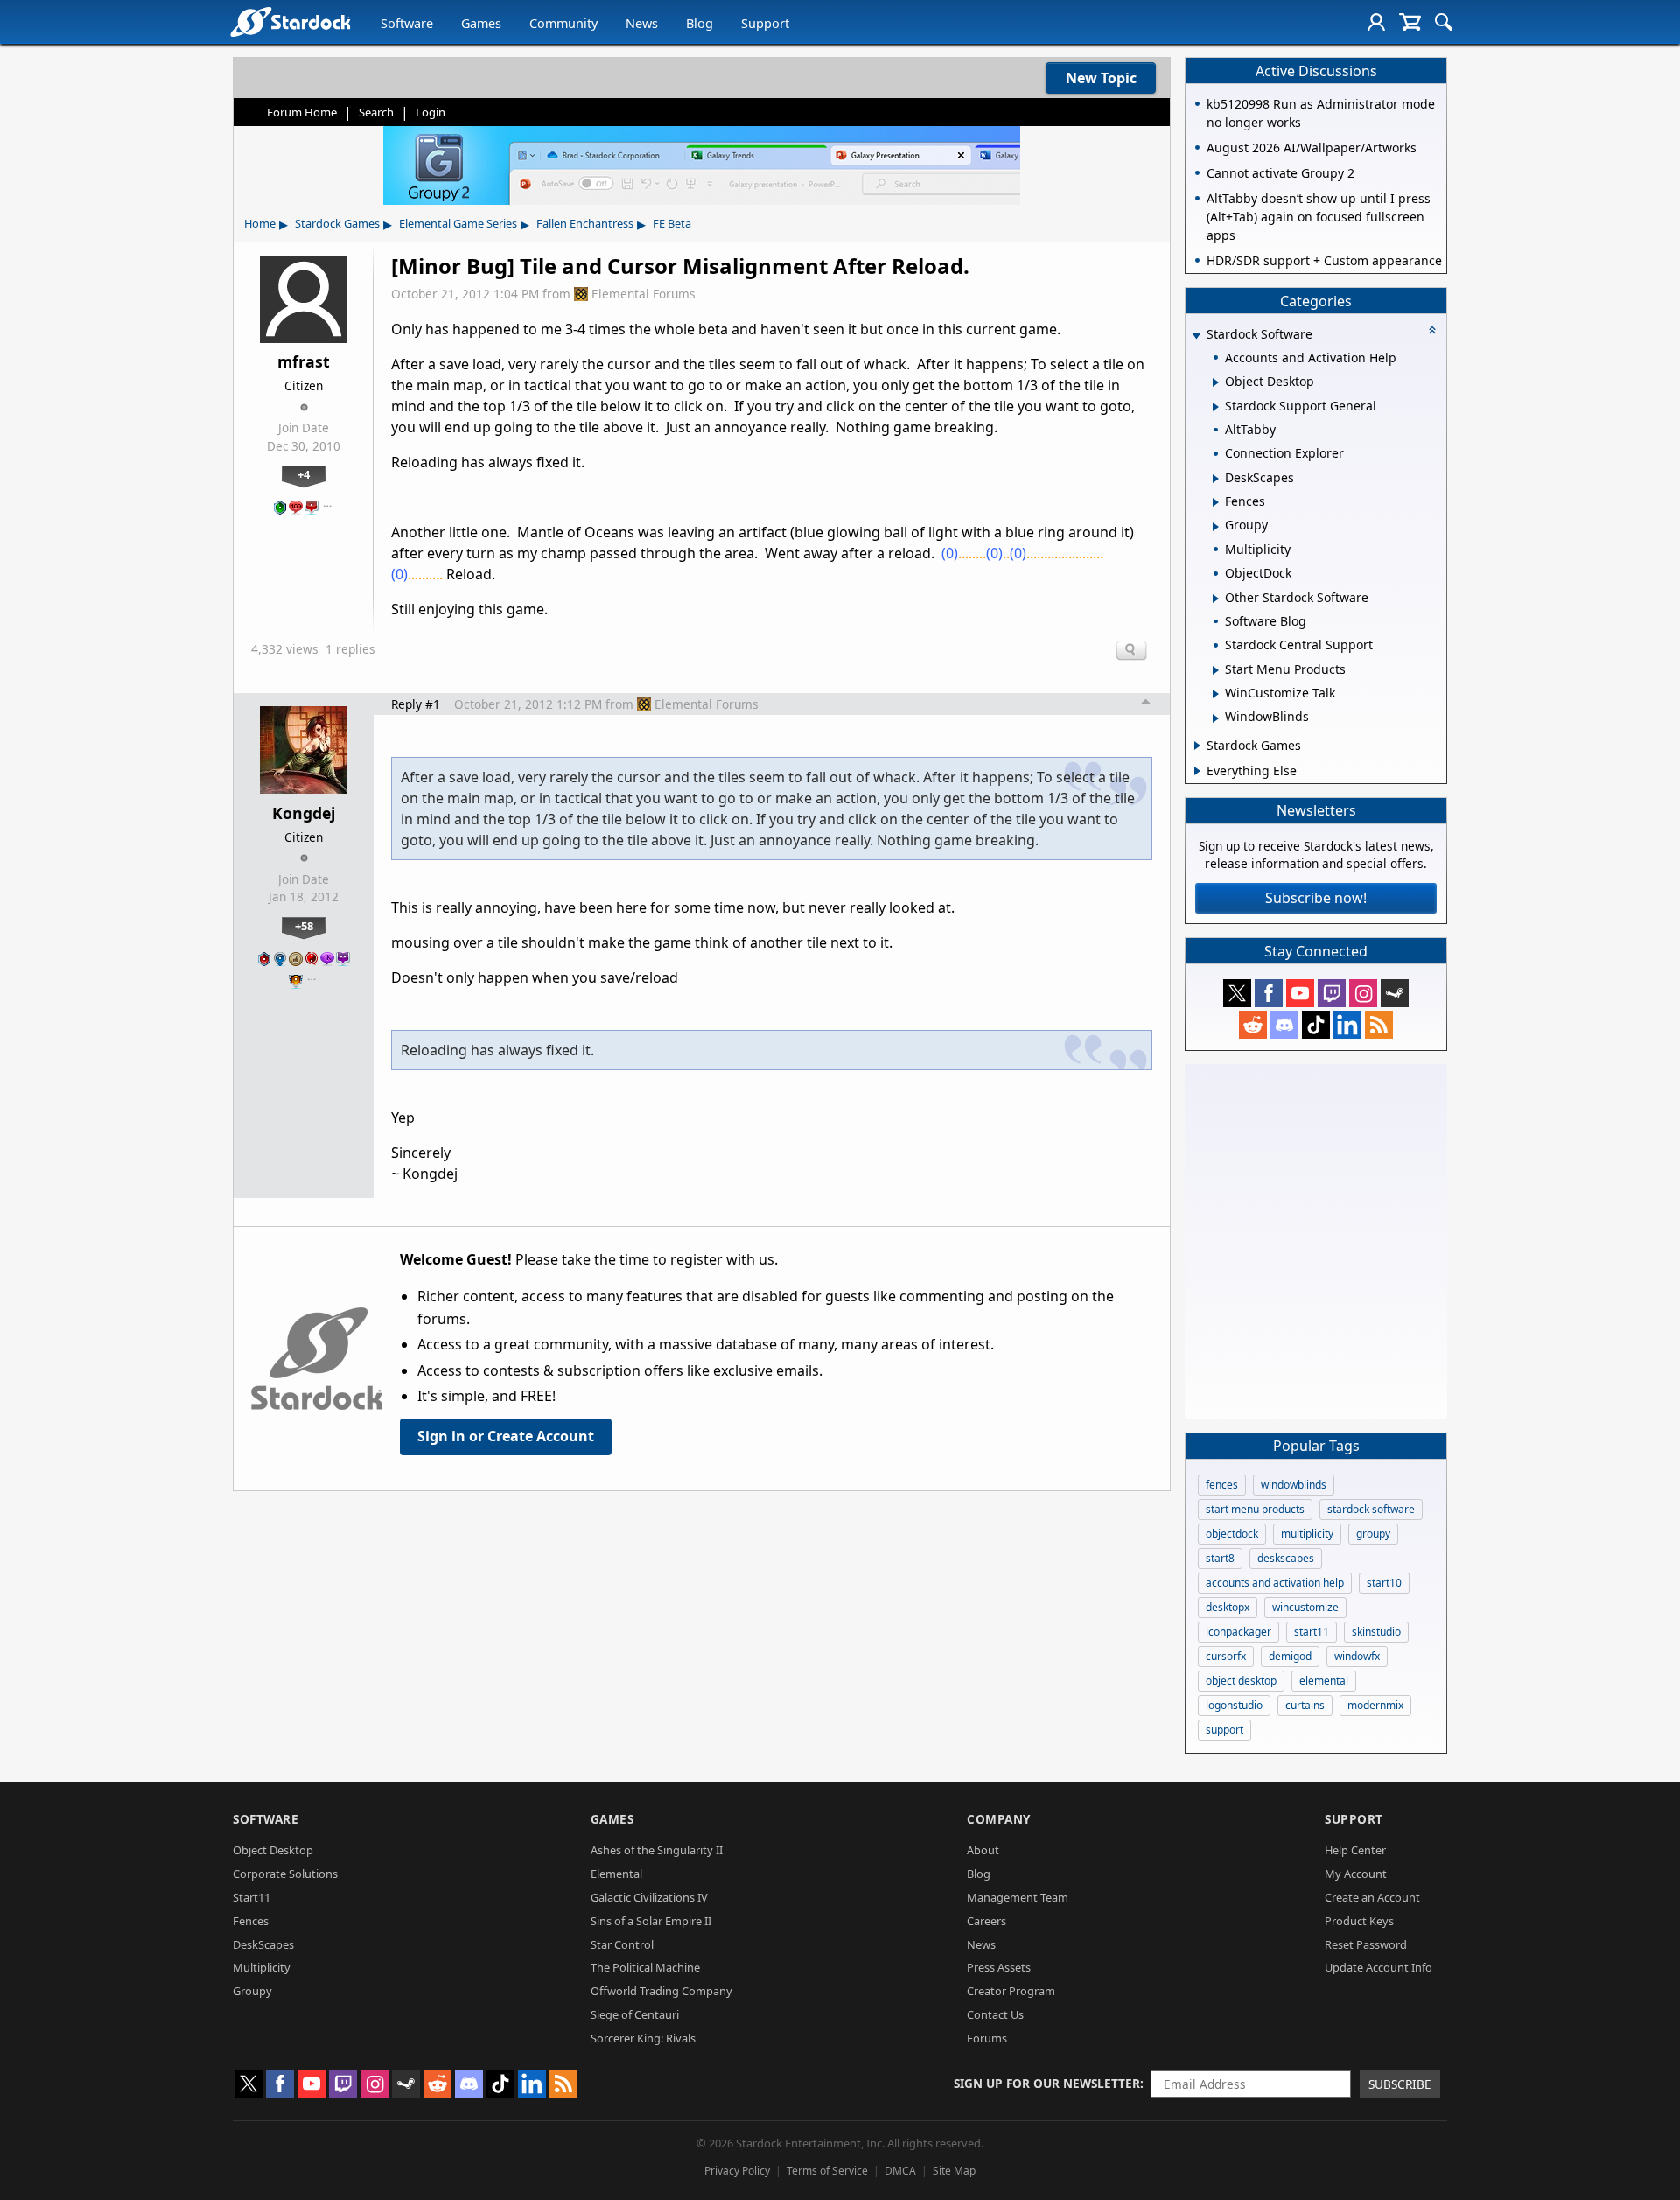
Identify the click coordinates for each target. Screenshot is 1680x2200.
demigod (1290, 1656)
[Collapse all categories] (1432, 330)
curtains (1305, 1705)
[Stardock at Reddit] (1253, 1025)
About (983, 1850)
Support (765, 23)
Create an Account (1372, 1897)
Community (563, 23)
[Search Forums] (1444, 22)
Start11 (252, 1897)
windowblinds (1294, 1485)
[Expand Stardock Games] (1197, 746)
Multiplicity (262, 1967)
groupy (1373, 1534)
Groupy (252, 1991)
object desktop (1241, 1681)
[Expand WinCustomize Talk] (1216, 694)
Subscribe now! (1316, 898)
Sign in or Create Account (506, 1436)
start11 (1312, 1632)
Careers (987, 1921)
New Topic (1101, 78)
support (1225, 1730)
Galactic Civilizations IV (649, 1897)
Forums (987, 2038)
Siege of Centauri (635, 2014)
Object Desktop (273, 1850)
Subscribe (1400, 2084)
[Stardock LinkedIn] (1347, 1025)
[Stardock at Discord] (1284, 1025)
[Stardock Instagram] (1363, 993)
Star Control (622, 1944)
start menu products (1255, 1509)
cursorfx (1226, 1656)
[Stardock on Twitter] (1237, 993)
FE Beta (672, 223)
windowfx (1357, 1656)
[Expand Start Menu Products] (1216, 670)
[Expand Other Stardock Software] (1216, 599)
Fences (251, 1921)
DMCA (900, 2171)
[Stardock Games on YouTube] (1300, 993)
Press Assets (999, 1967)
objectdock (1232, 1534)
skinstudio (1376, 1632)
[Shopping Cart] (1410, 22)
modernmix (1375, 1705)
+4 (304, 474)
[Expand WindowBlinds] (1216, 718)
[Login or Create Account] (1376, 22)
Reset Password (1366, 1944)
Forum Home (302, 112)
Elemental (616, 1874)
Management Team (1018, 1897)
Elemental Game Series (458, 223)
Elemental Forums (644, 294)
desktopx (1228, 1607)
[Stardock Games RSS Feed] (1379, 1025)
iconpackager (1239, 1632)
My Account (1356, 1874)
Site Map (954, 2171)
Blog (700, 23)
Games (481, 23)
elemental (1324, 1681)
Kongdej (304, 813)
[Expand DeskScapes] (1216, 479)
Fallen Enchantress (585, 223)
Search (376, 112)
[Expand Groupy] (1216, 527)
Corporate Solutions (285, 1874)
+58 (304, 926)
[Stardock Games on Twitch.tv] (1332, 993)
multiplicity (1307, 1534)
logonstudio (1234, 1705)
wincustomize (1305, 1607)
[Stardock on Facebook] (1269, 993)
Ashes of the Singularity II (657, 1850)
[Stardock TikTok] (1316, 1025)
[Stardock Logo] (290, 21)
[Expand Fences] (1216, 502)
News (642, 23)
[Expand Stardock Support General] (1216, 407)
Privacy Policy (737, 2171)
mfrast (304, 361)
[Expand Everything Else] (1197, 771)
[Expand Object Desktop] (1216, 382)
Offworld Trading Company (661, 1991)
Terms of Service (827, 2171)
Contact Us (995, 2014)
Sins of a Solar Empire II (651, 1921)
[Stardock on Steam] (1395, 993)
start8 (1220, 1558)
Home (260, 223)
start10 (1384, 1583)
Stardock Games (337, 223)
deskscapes (1286, 1558)
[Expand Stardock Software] (1196, 336)
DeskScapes (263, 1944)
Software (407, 23)
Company (999, 1819)
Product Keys (1359, 1921)
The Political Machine (645, 1967)
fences (1222, 1485)
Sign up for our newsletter (1047, 2083)
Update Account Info (1379, 1967)
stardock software (1371, 1509)
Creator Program (1011, 1991)
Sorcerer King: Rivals (643, 2038)
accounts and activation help (1275, 1583)
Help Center (1355, 1850)
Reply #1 (416, 704)
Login (430, 112)
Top (1146, 704)
